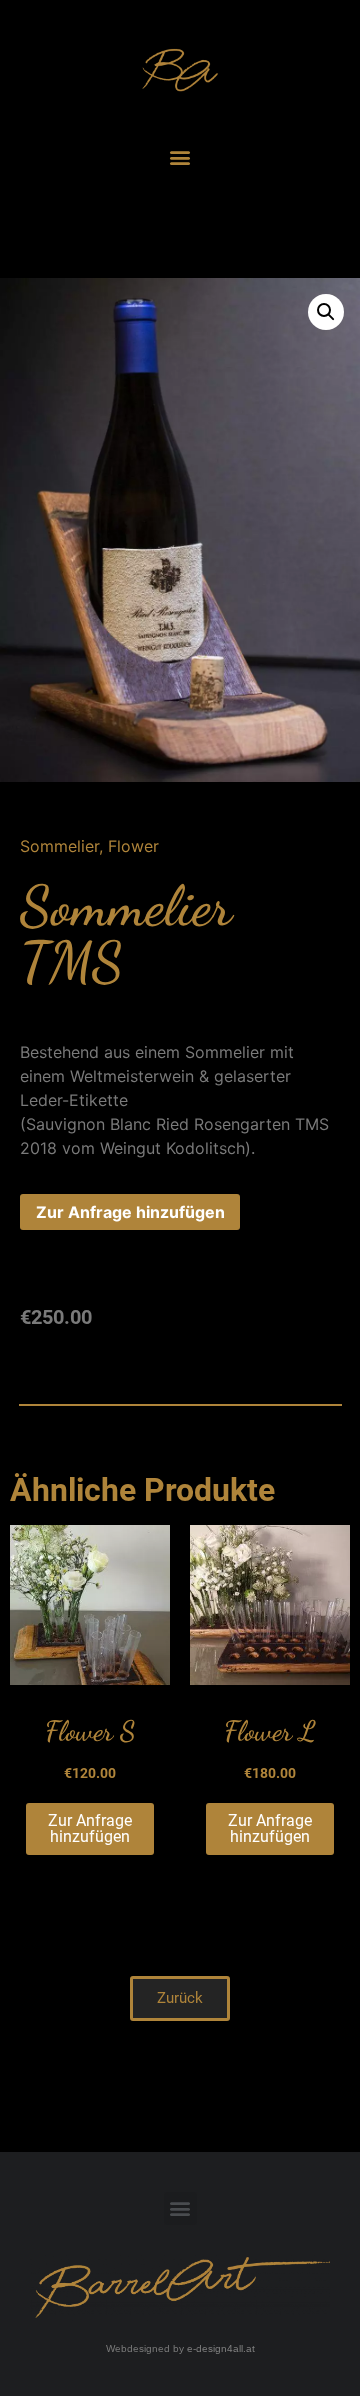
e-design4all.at (221, 2348)
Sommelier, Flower (89, 846)
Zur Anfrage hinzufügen (130, 1212)
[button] (180, 156)
